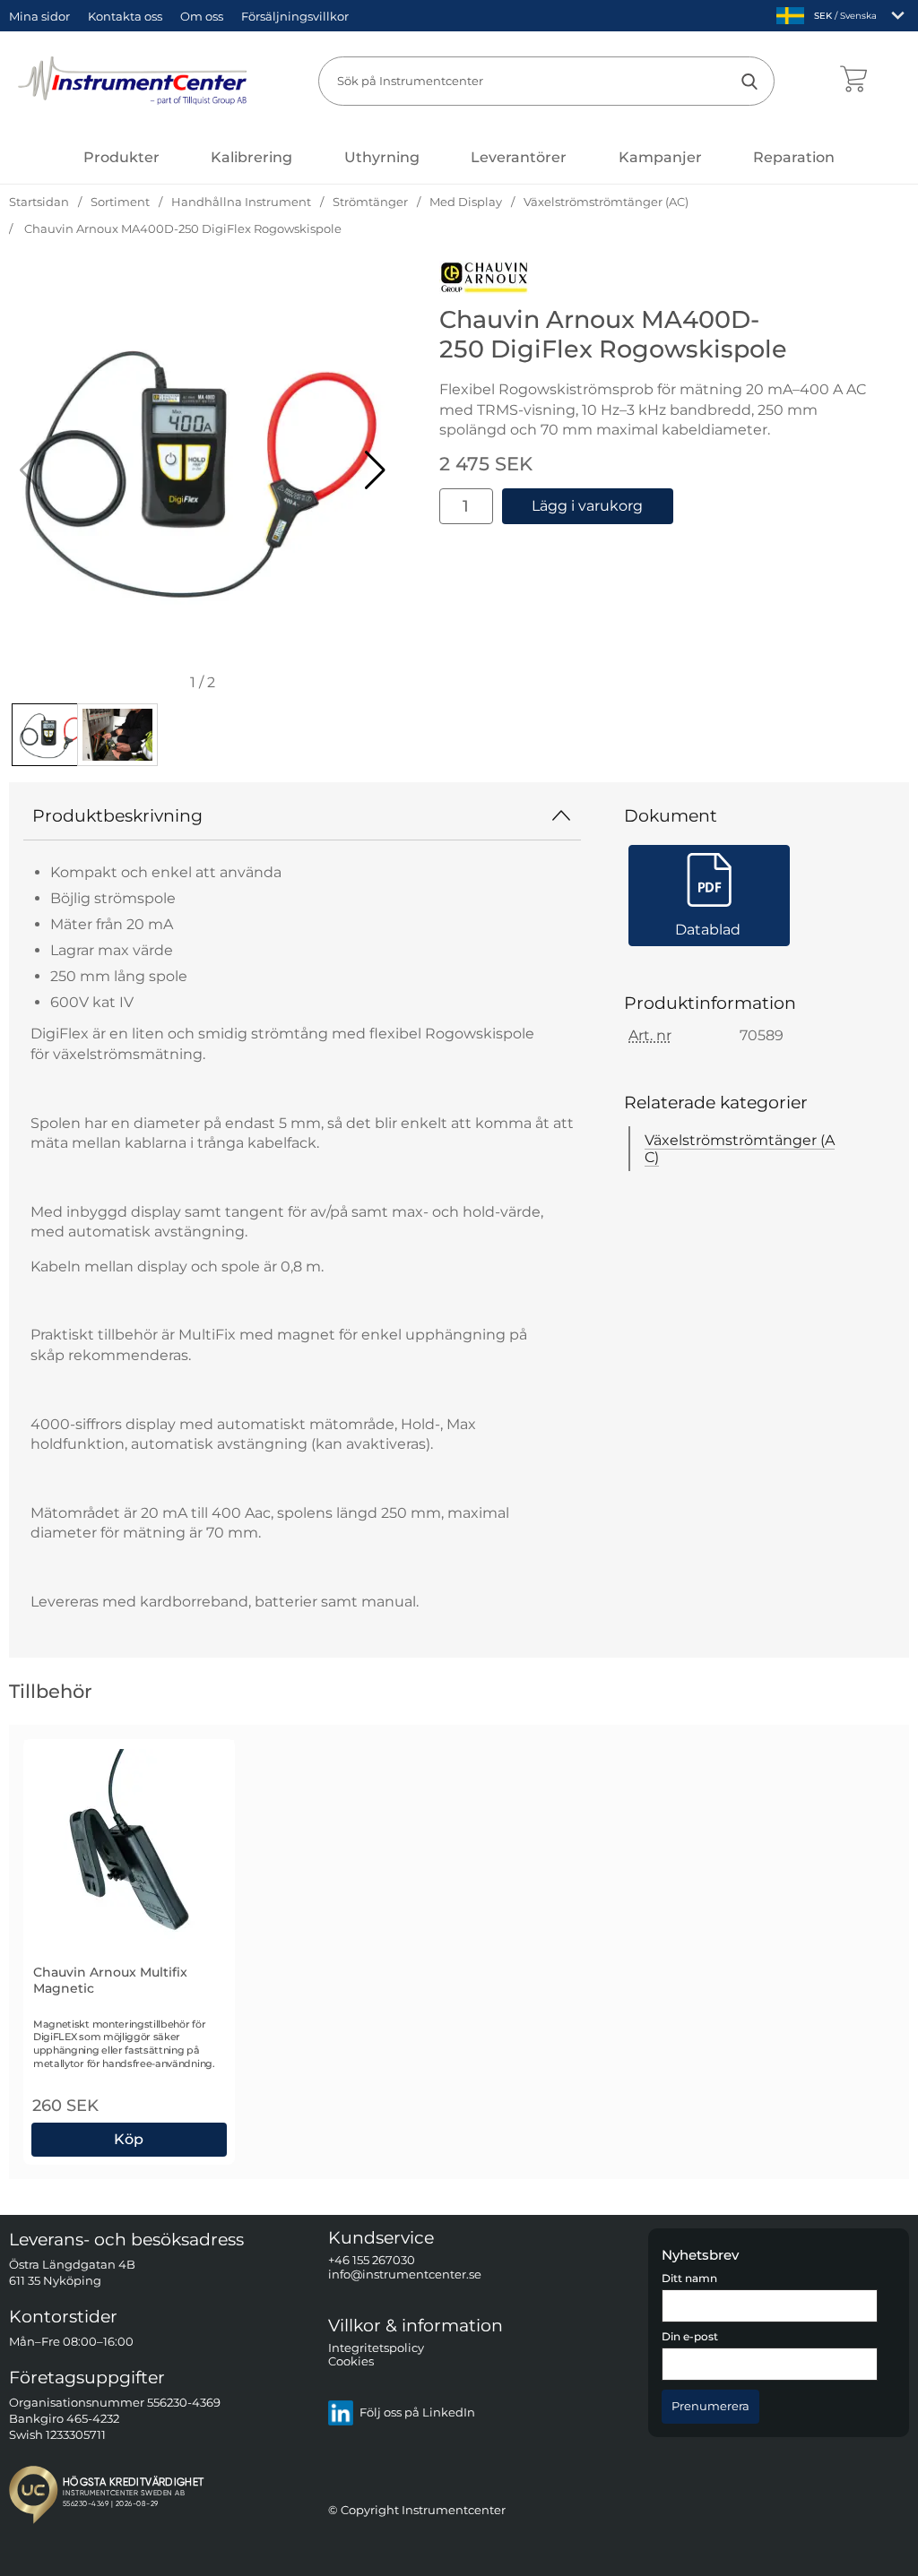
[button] (375, 470)
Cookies (351, 2362)
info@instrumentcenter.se (405, 2274)
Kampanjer (660, 157)
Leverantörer (519, 157)
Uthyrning (382, 157)
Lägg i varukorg (587, 506)
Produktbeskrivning (117, 815)
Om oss (202, 16)
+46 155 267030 (372, 2261)
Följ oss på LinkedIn (417, 2413)
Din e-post (690, 2338)
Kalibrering (251, 157)
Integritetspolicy (376, 2348)
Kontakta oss (125, 16)
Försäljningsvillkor (295, 16)
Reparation (794, 157)
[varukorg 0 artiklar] (853, 81)
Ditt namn (689, 2279)
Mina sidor (39, 16)
